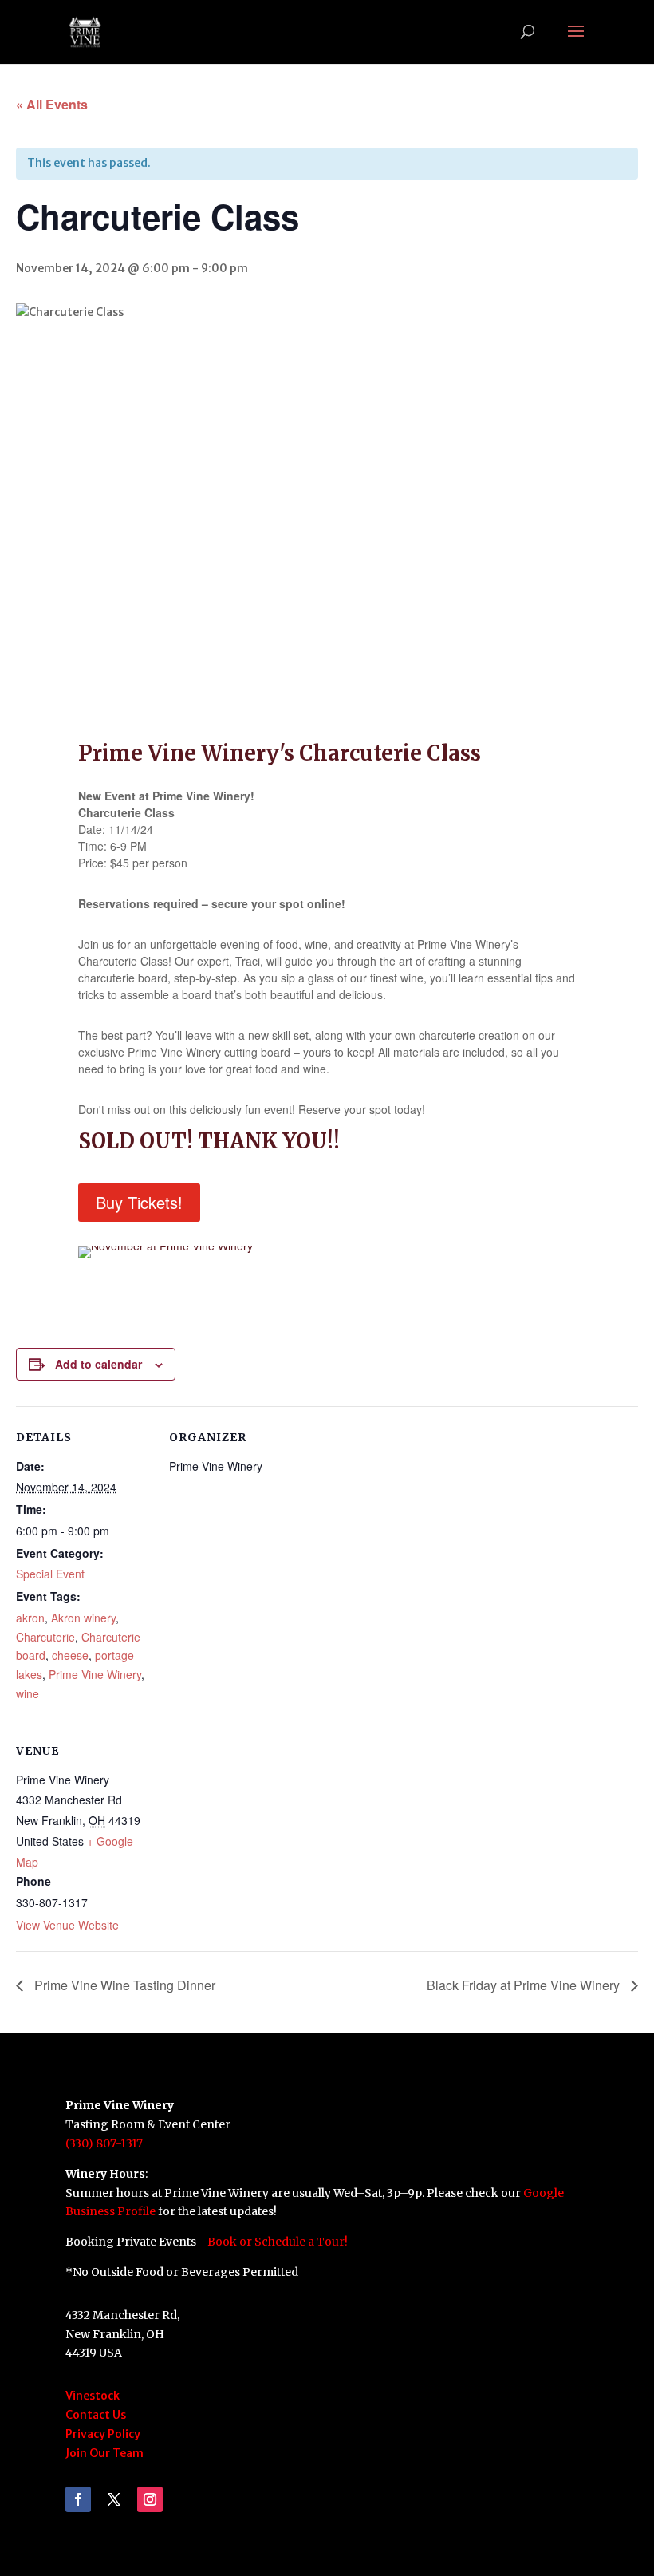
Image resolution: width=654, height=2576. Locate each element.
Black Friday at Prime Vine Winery (525, 1985)
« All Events (52, 104)
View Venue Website (67, 1925)
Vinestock (93, 2396)
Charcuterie (45, 1637)
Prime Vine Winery (95, 1674)
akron (30, 1618)
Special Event (50, 1574)
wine (28, 1693)
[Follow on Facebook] (78, 2499)
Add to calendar (98, 1364)
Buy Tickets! (139, 1202)
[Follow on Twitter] (114, 2499)
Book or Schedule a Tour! (278, 2242)
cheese (70, 1655)
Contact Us (96, 2415)
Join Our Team (104, 2453)
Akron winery (83, 1618)
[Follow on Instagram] (150, 2499)
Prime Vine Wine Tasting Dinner (123, 1985)
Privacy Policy (103, 2434)
